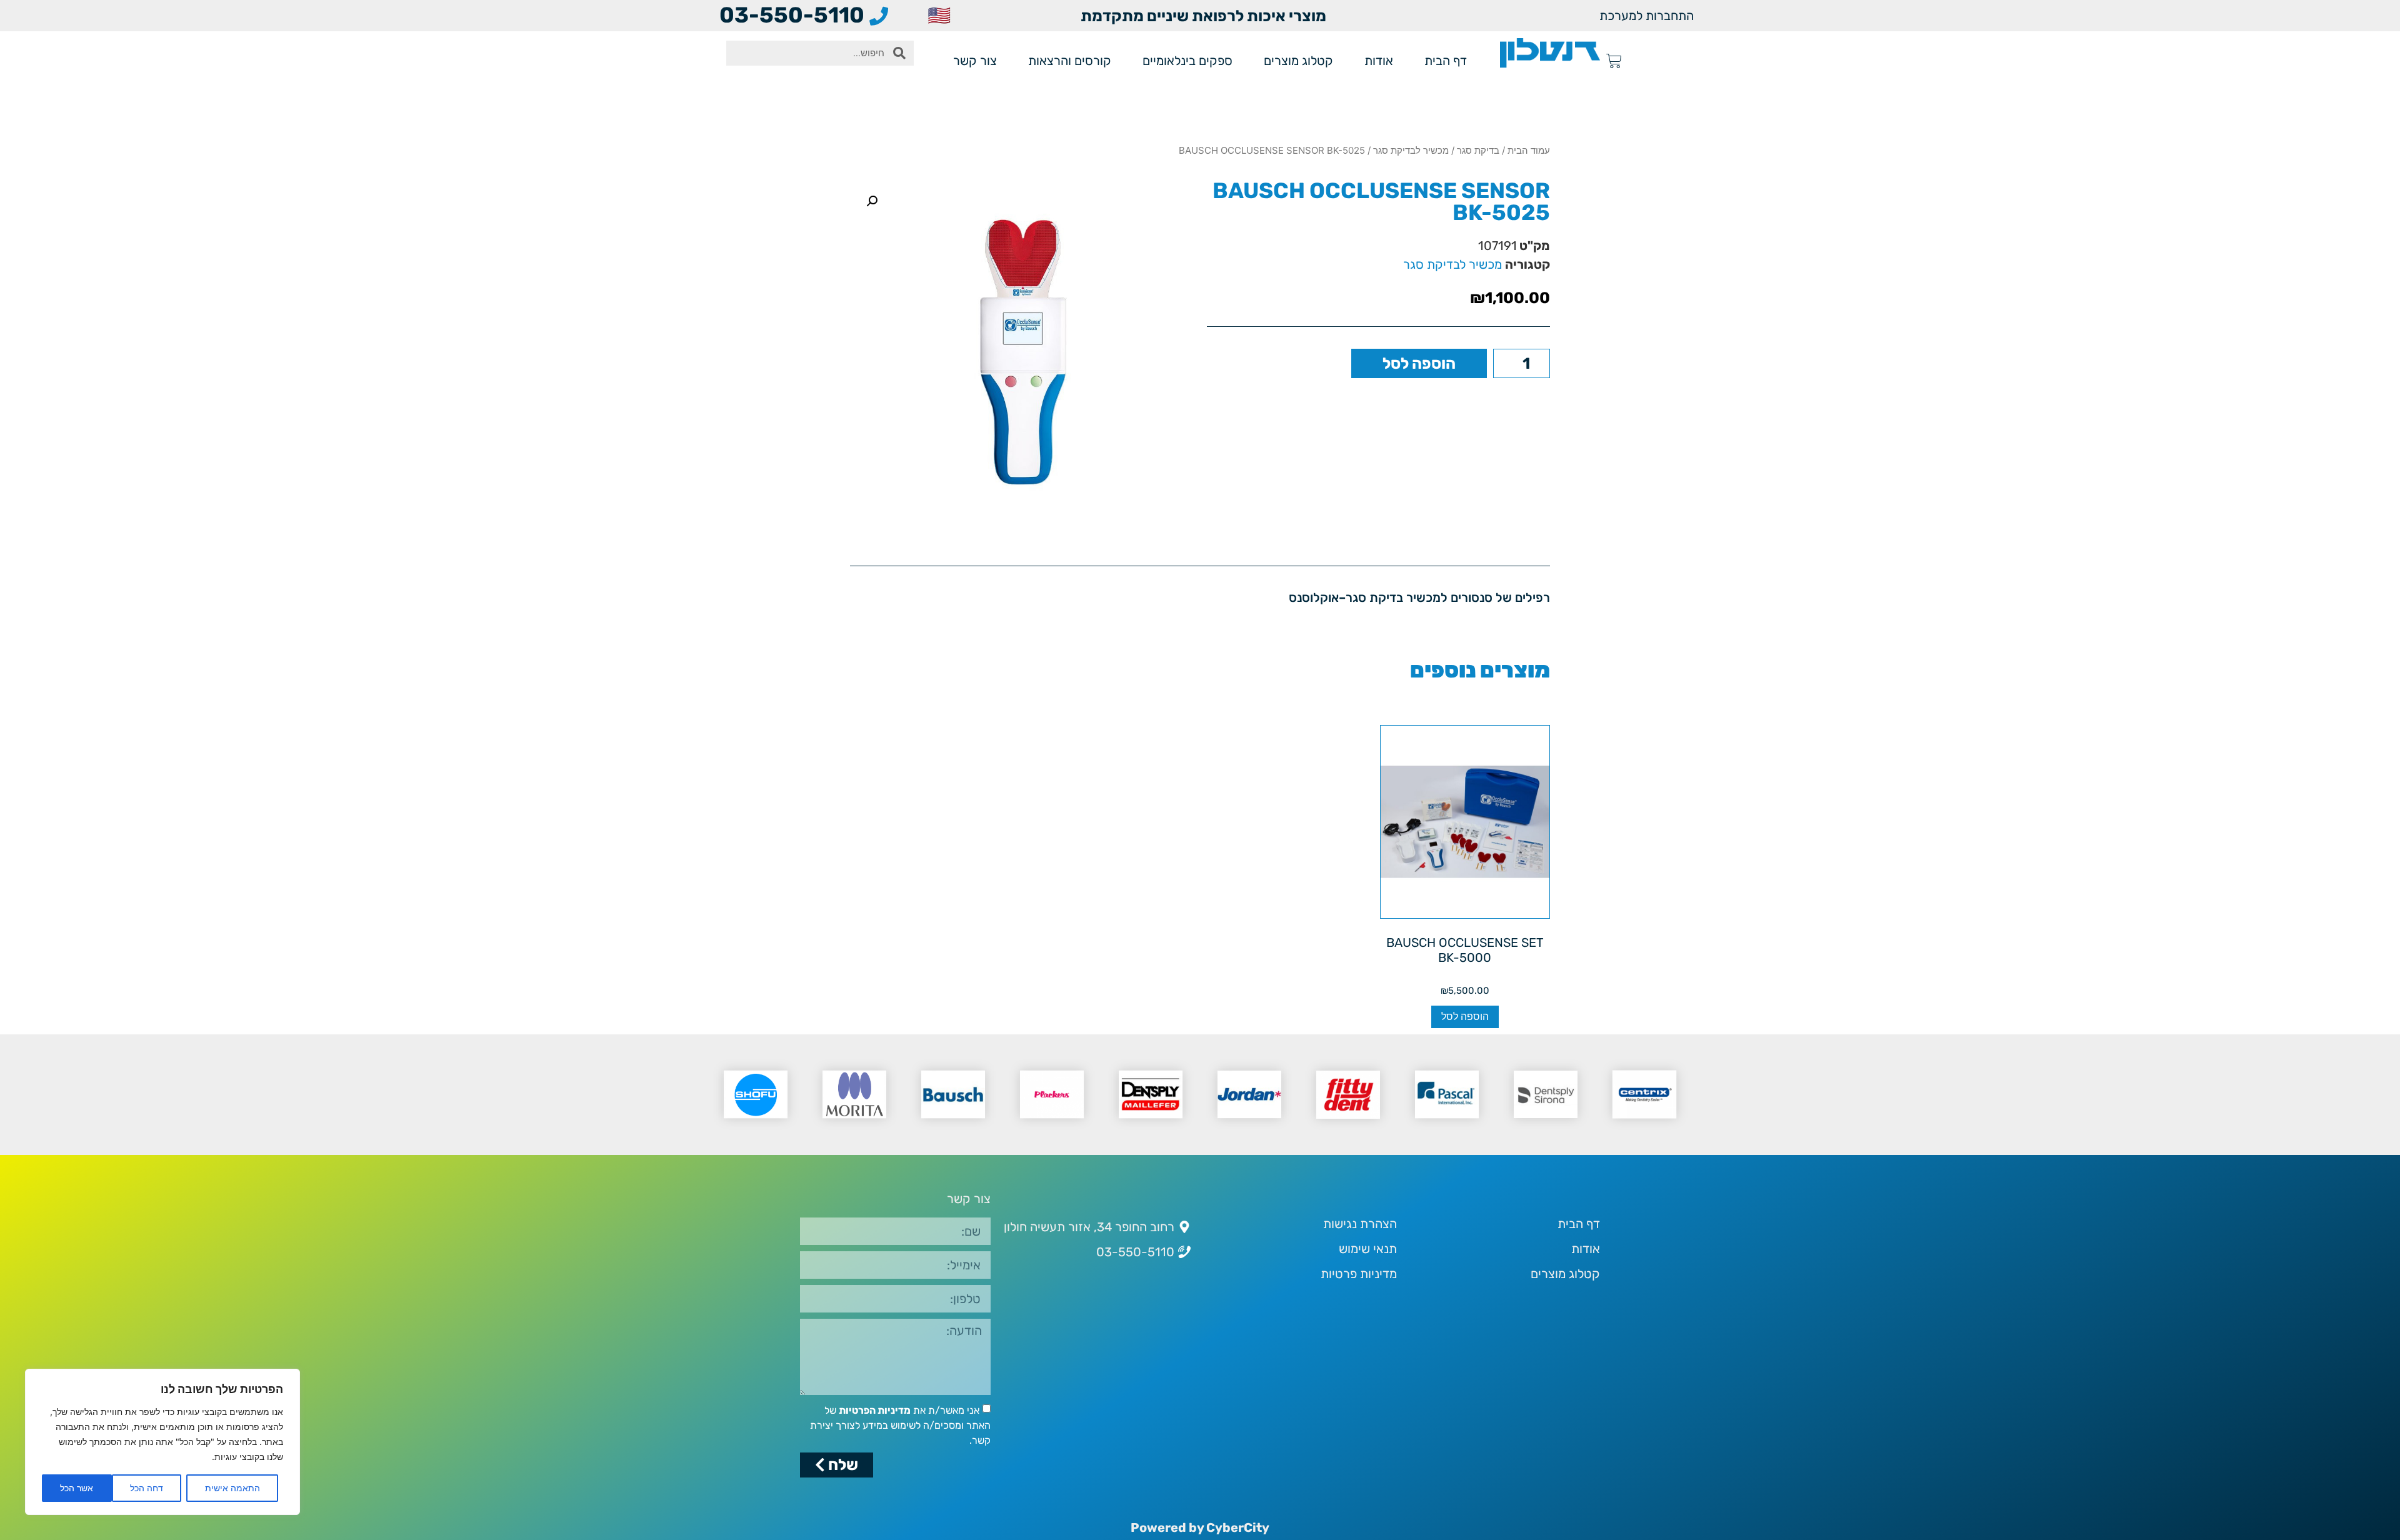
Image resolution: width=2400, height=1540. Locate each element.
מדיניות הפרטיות (875, 1410)
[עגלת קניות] (1614, 61)
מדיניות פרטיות (1359, 1274)
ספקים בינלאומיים (1187, 61)
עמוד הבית (1529, 150)
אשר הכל (77, 1488)
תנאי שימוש (1368, 1249)
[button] (872, 201)
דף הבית (1446, 61)
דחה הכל (147, 1488)
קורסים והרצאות (1070, 61)
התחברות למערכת (1647, 16)
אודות (1379, 61)
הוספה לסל (1419, 363)
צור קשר (975, 61)
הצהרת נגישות (1360, 1224)
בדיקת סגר (1478, 150)
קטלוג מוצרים (1298, 61)
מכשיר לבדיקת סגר (1411, 150)
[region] (162, 1442)
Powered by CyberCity (1200, 1527)
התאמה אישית (232, 1488)
